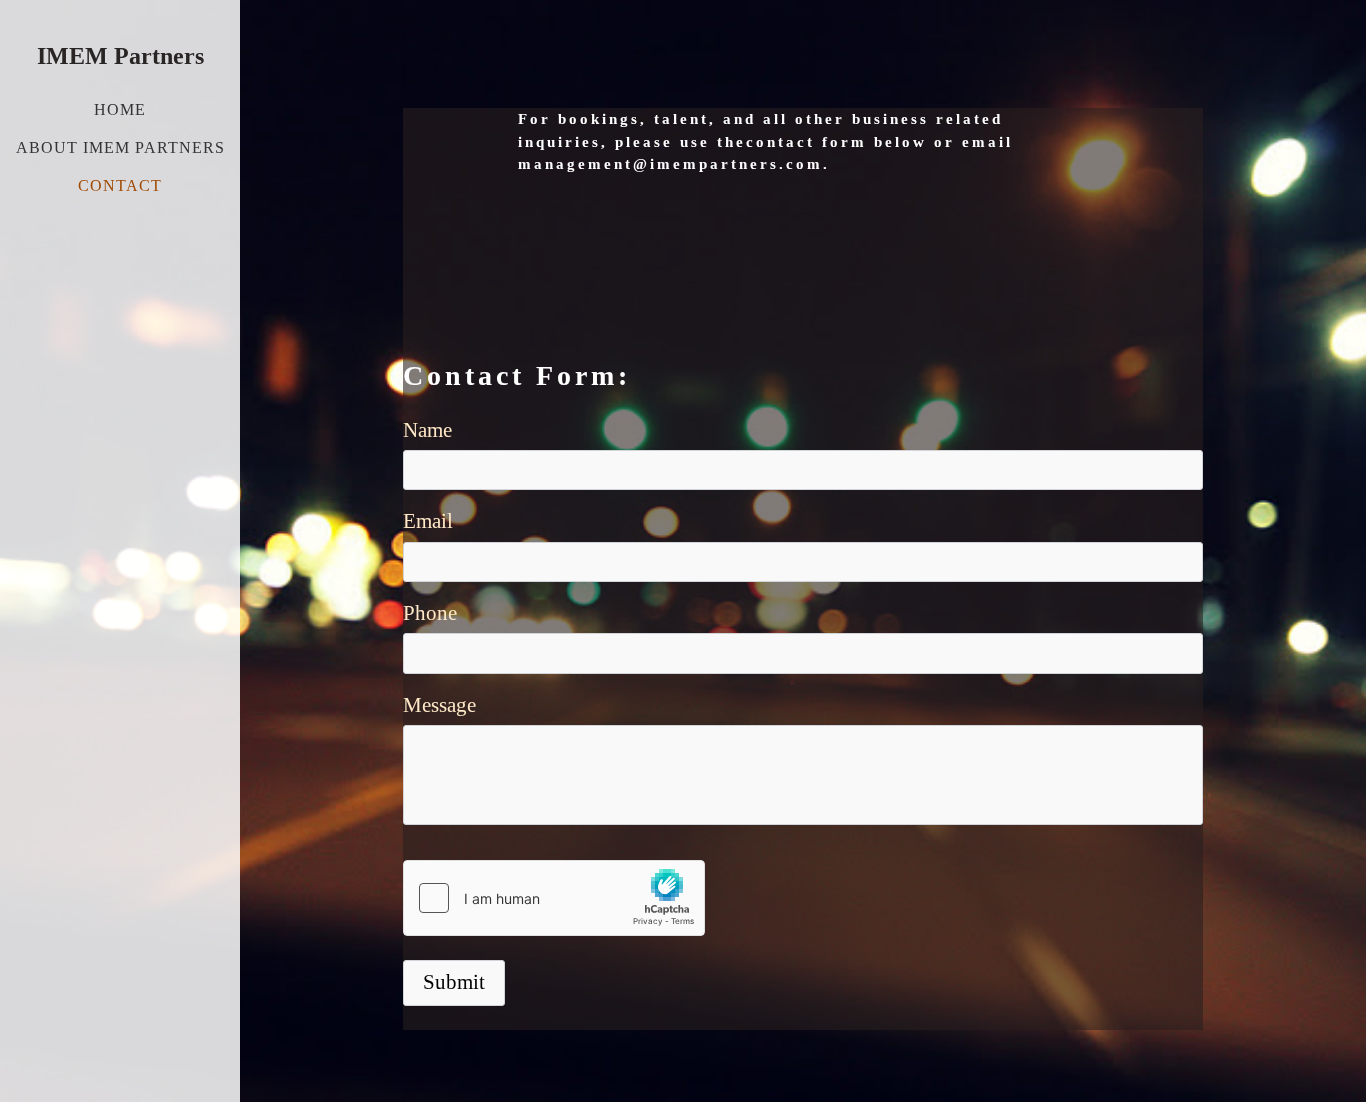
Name (427, 430)
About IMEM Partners (120, 147)
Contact (120, 185)
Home (120, 109)
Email (428, 521)
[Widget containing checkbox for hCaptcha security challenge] (554, 898)
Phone (430, 613)
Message (439, 705)
